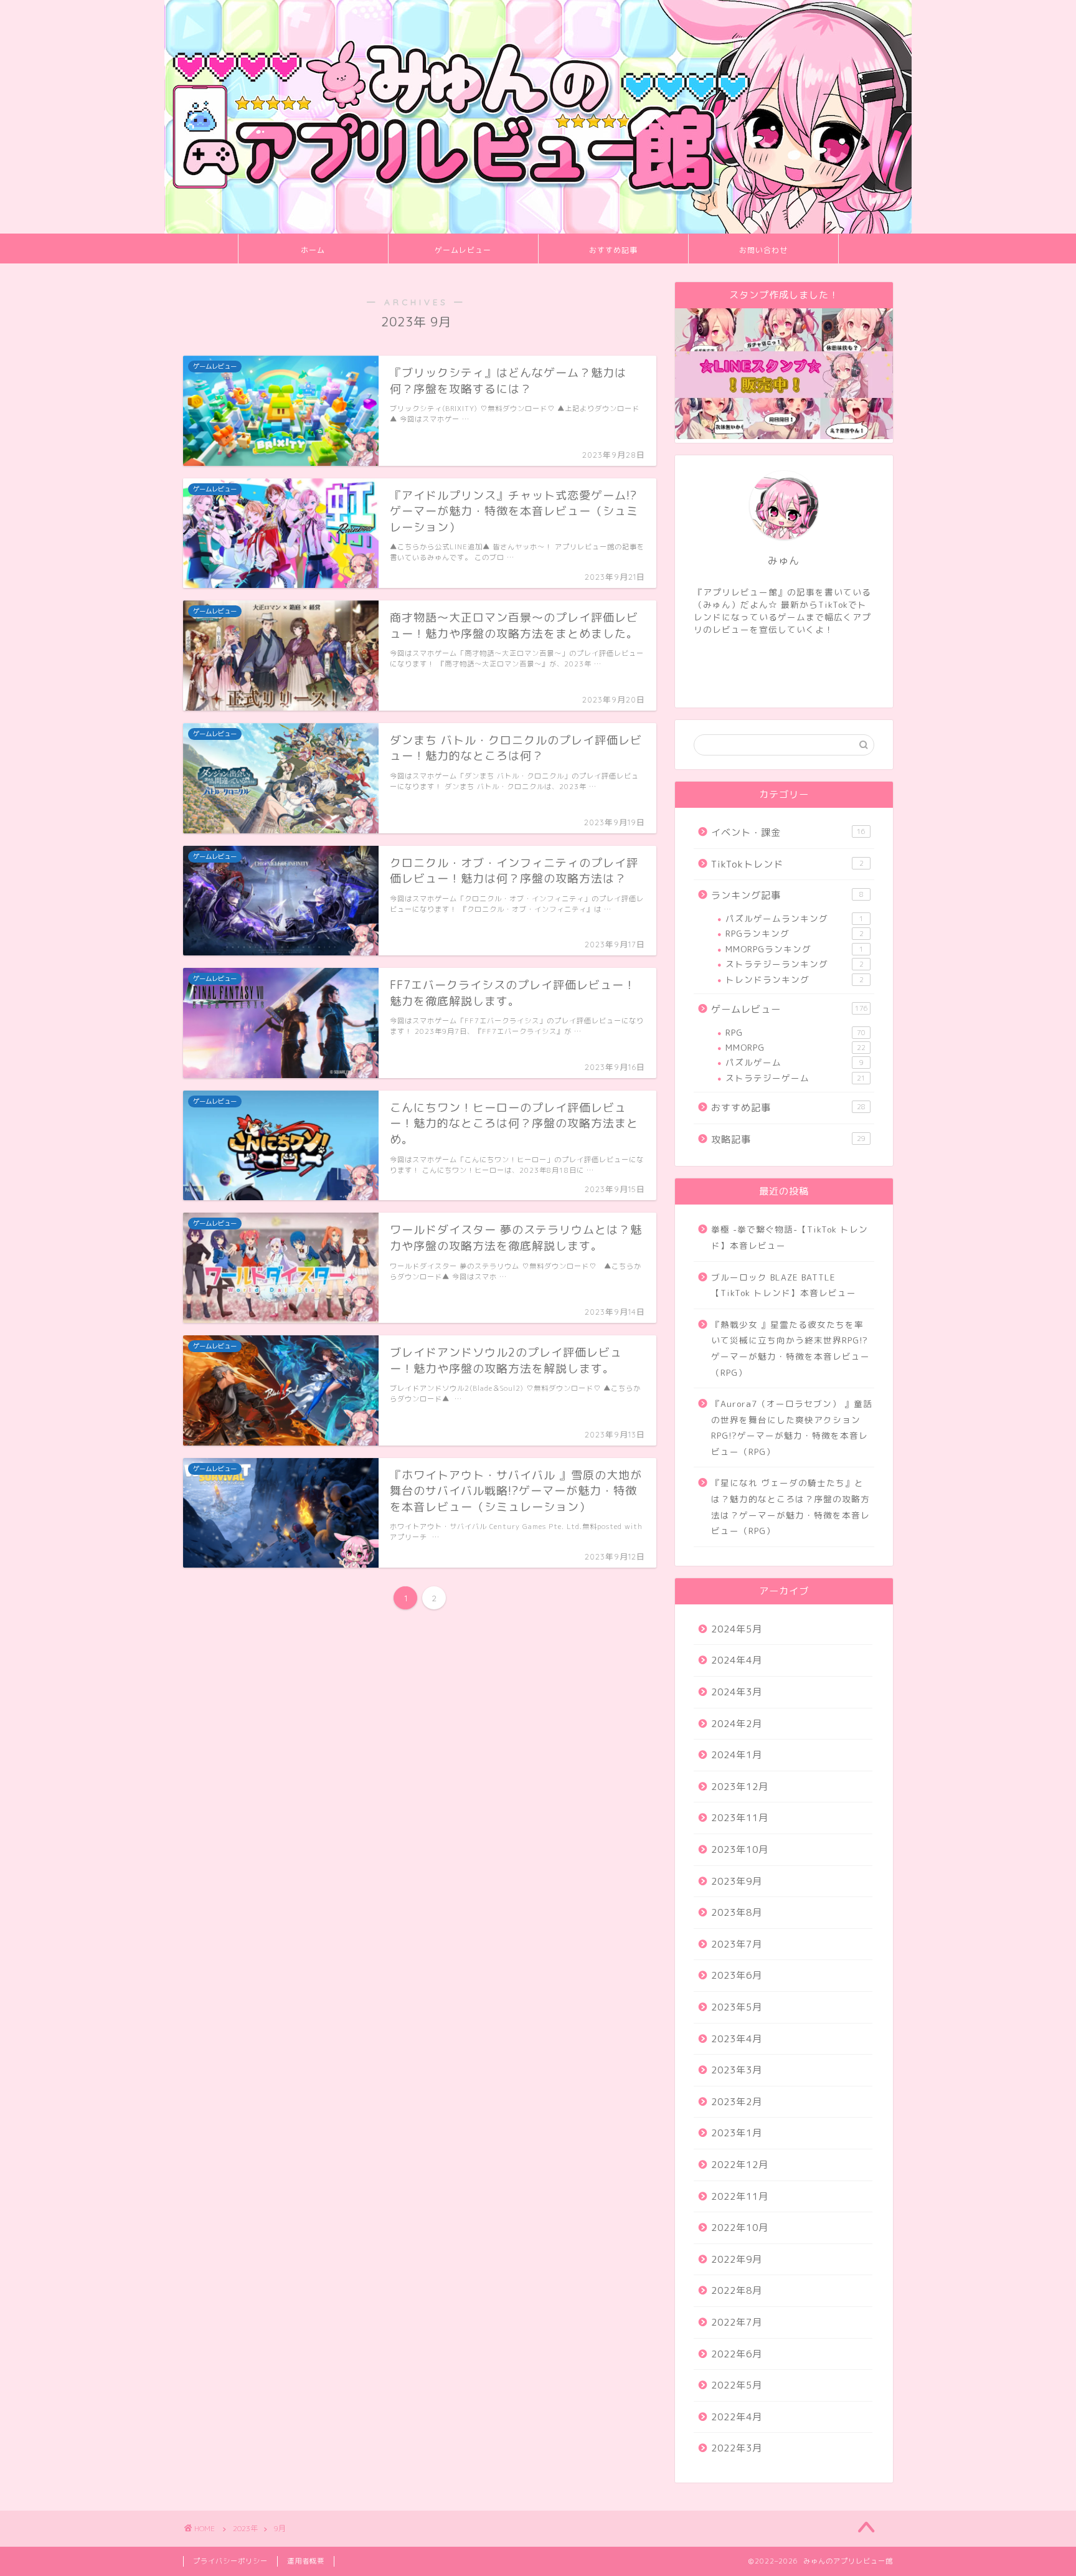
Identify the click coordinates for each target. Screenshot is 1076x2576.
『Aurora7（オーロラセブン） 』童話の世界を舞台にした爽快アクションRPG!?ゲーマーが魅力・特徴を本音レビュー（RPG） (792, 1428)
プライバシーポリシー (230, 2561)
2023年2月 (737, 2102)
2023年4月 (737, 2039)
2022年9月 (737, 2259)
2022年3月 (737, 2448)
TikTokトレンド (787, 864)
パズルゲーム (795, 1062)
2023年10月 (740, 1849)
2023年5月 (737, 2007)
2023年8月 (737, 1912)
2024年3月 (737, 1692)
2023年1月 (737, 2133)
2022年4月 (737, 2417)
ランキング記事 (787, 895)
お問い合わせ (763, 250)
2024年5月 (737, 1629)
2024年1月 (737, 1755)
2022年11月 (740, 2196)
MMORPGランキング (795, 949)
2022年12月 (740, 2165)
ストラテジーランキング (795, 964)
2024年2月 (737, 1724)
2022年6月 (737, 2354)
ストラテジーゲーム (795, 1078)
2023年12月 (740, 1787)
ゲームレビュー (463, 250)
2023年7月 (737, 1944)
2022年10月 (740, 2228)
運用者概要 (306, 2561)
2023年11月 (740, 1818)
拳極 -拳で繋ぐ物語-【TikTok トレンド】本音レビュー (790, 1237)
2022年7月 (737, 2322)
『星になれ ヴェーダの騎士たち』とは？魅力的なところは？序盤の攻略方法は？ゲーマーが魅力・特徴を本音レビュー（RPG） (790, 1507)
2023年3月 (737, 2070)
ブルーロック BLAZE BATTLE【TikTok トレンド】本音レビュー (784, 1285)
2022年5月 (737, 2385)
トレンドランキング (795, 979)
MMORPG (795, 1047)
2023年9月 (737, 1881)
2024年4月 (737, 1660)
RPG (795, 1032)
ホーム (313, 250)
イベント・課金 (788, 832)
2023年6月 (737, 1975)
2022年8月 (737, 2290)
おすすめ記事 (613, 250)
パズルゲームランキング (795, 918)
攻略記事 (788, 1139)
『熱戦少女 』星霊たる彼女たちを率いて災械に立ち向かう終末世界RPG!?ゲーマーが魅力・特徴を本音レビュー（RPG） (790, 1348)
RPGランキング (795, 933)
